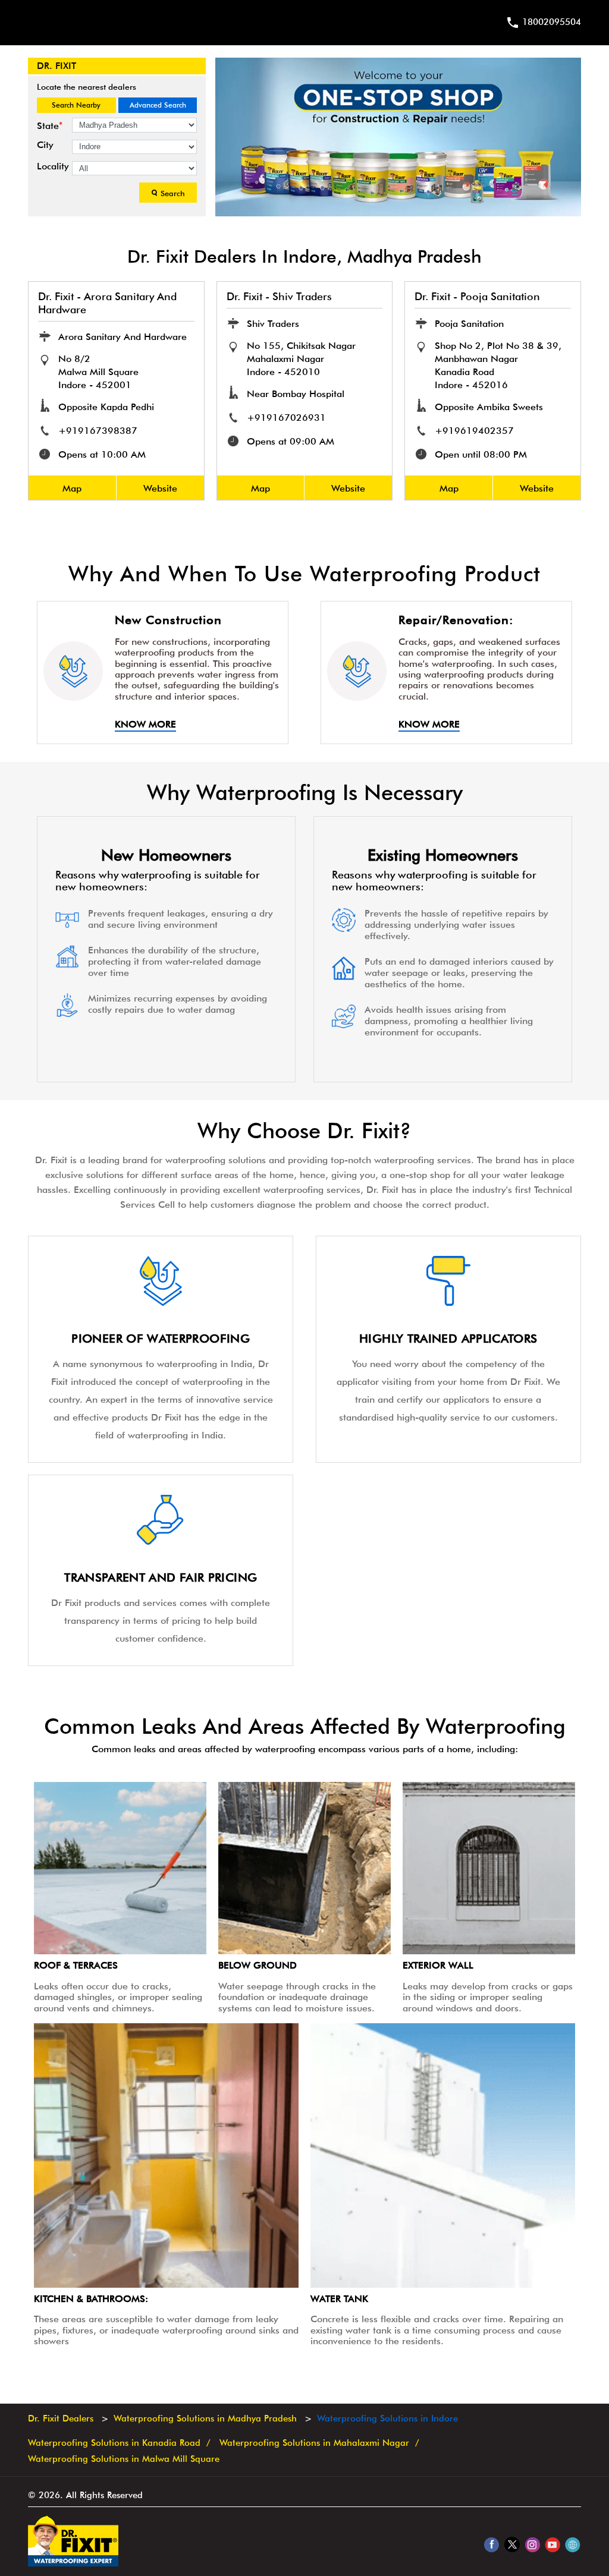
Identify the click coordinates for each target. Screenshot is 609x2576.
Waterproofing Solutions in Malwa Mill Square (124, 2459)
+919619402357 (474, 431)
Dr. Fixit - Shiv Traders (279, 296)
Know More (145, 725)
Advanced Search (158, 105)
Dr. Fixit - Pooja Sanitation (477, 296)
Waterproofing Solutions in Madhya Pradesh (205, 2418)
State (50, 126)
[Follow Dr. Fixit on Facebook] (492, 2544)
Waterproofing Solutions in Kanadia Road (114, 2443)
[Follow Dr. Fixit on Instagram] (532, 2544)
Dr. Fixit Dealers (62, 2418)
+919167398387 (98, 431)
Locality (53, 166)
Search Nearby (76, 105)
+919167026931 (286, 418)
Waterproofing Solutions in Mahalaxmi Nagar (314, 2443)
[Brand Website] (572, 2544)
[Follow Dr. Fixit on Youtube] (552, 2544)
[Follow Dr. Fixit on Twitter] (512, 2544)
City (45, 145)
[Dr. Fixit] (73, 2564)
